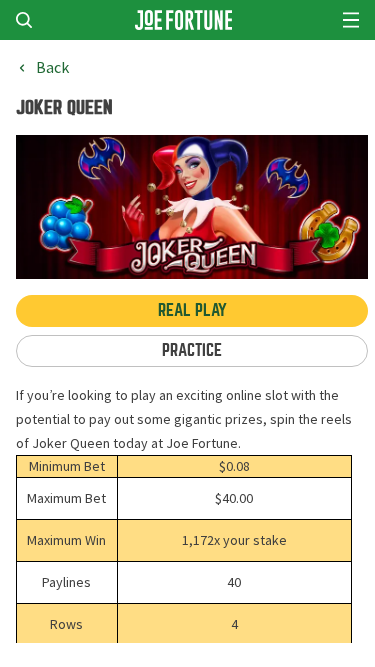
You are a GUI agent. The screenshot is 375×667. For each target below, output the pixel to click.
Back (52, 68)
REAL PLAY (192, 310)
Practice (192, 350)
